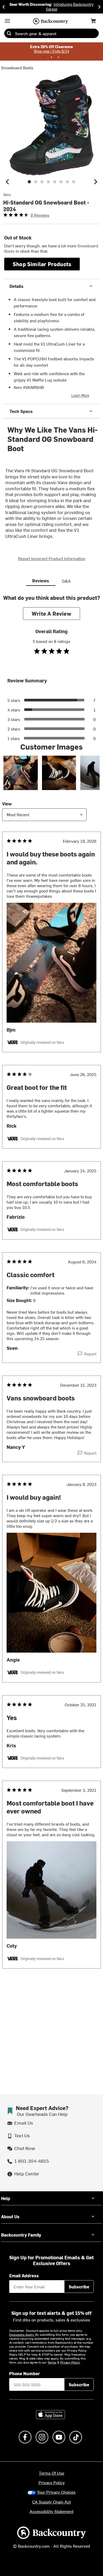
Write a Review (51, 613)
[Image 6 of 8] (61, 182)
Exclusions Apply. (22, 2334)
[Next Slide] (99, 7)
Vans (7, 195)
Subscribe (79, 2287)
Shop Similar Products (42, 264)
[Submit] (9, 33)
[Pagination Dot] (45, 57)
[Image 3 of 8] (42, 182)
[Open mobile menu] (7, 21)
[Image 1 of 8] (29, 182)
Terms (52, 2362)
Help (6, 2198)
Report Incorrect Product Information (52, 558)
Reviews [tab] (41, 580)
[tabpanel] (51, 1292)
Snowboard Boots (17, 67)
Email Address (24, 2275)
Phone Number (25, 2373)
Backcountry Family (21, 2235)
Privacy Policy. (70, 2362)
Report (90, 1354)
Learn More (80, 395)
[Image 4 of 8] (48, 182)
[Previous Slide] (4, 7)
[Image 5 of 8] (55, 182)
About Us (10, 2216)
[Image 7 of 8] (67, 182)
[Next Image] (96, 182)
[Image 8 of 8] (74, 182)
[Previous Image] (7, 182)
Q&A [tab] (66, 581)
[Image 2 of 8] (36, 182)
